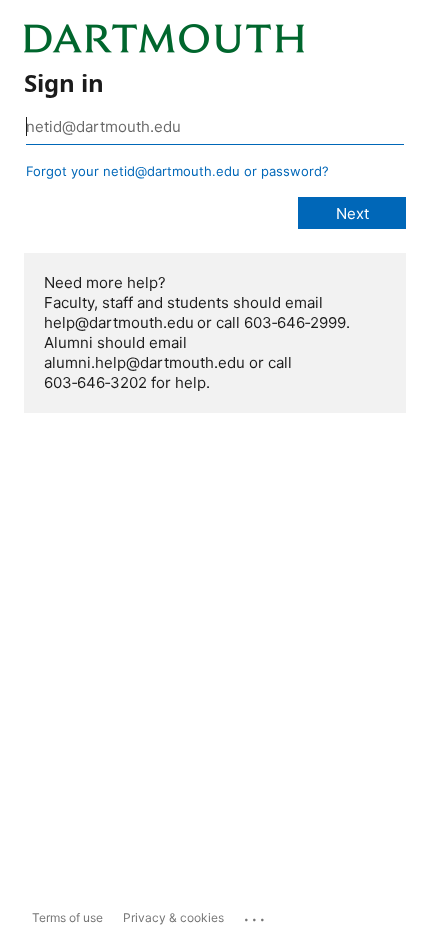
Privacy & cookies (173, 917)
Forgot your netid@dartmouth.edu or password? (177, 171)
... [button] (256, 915)
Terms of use (67, 917)
